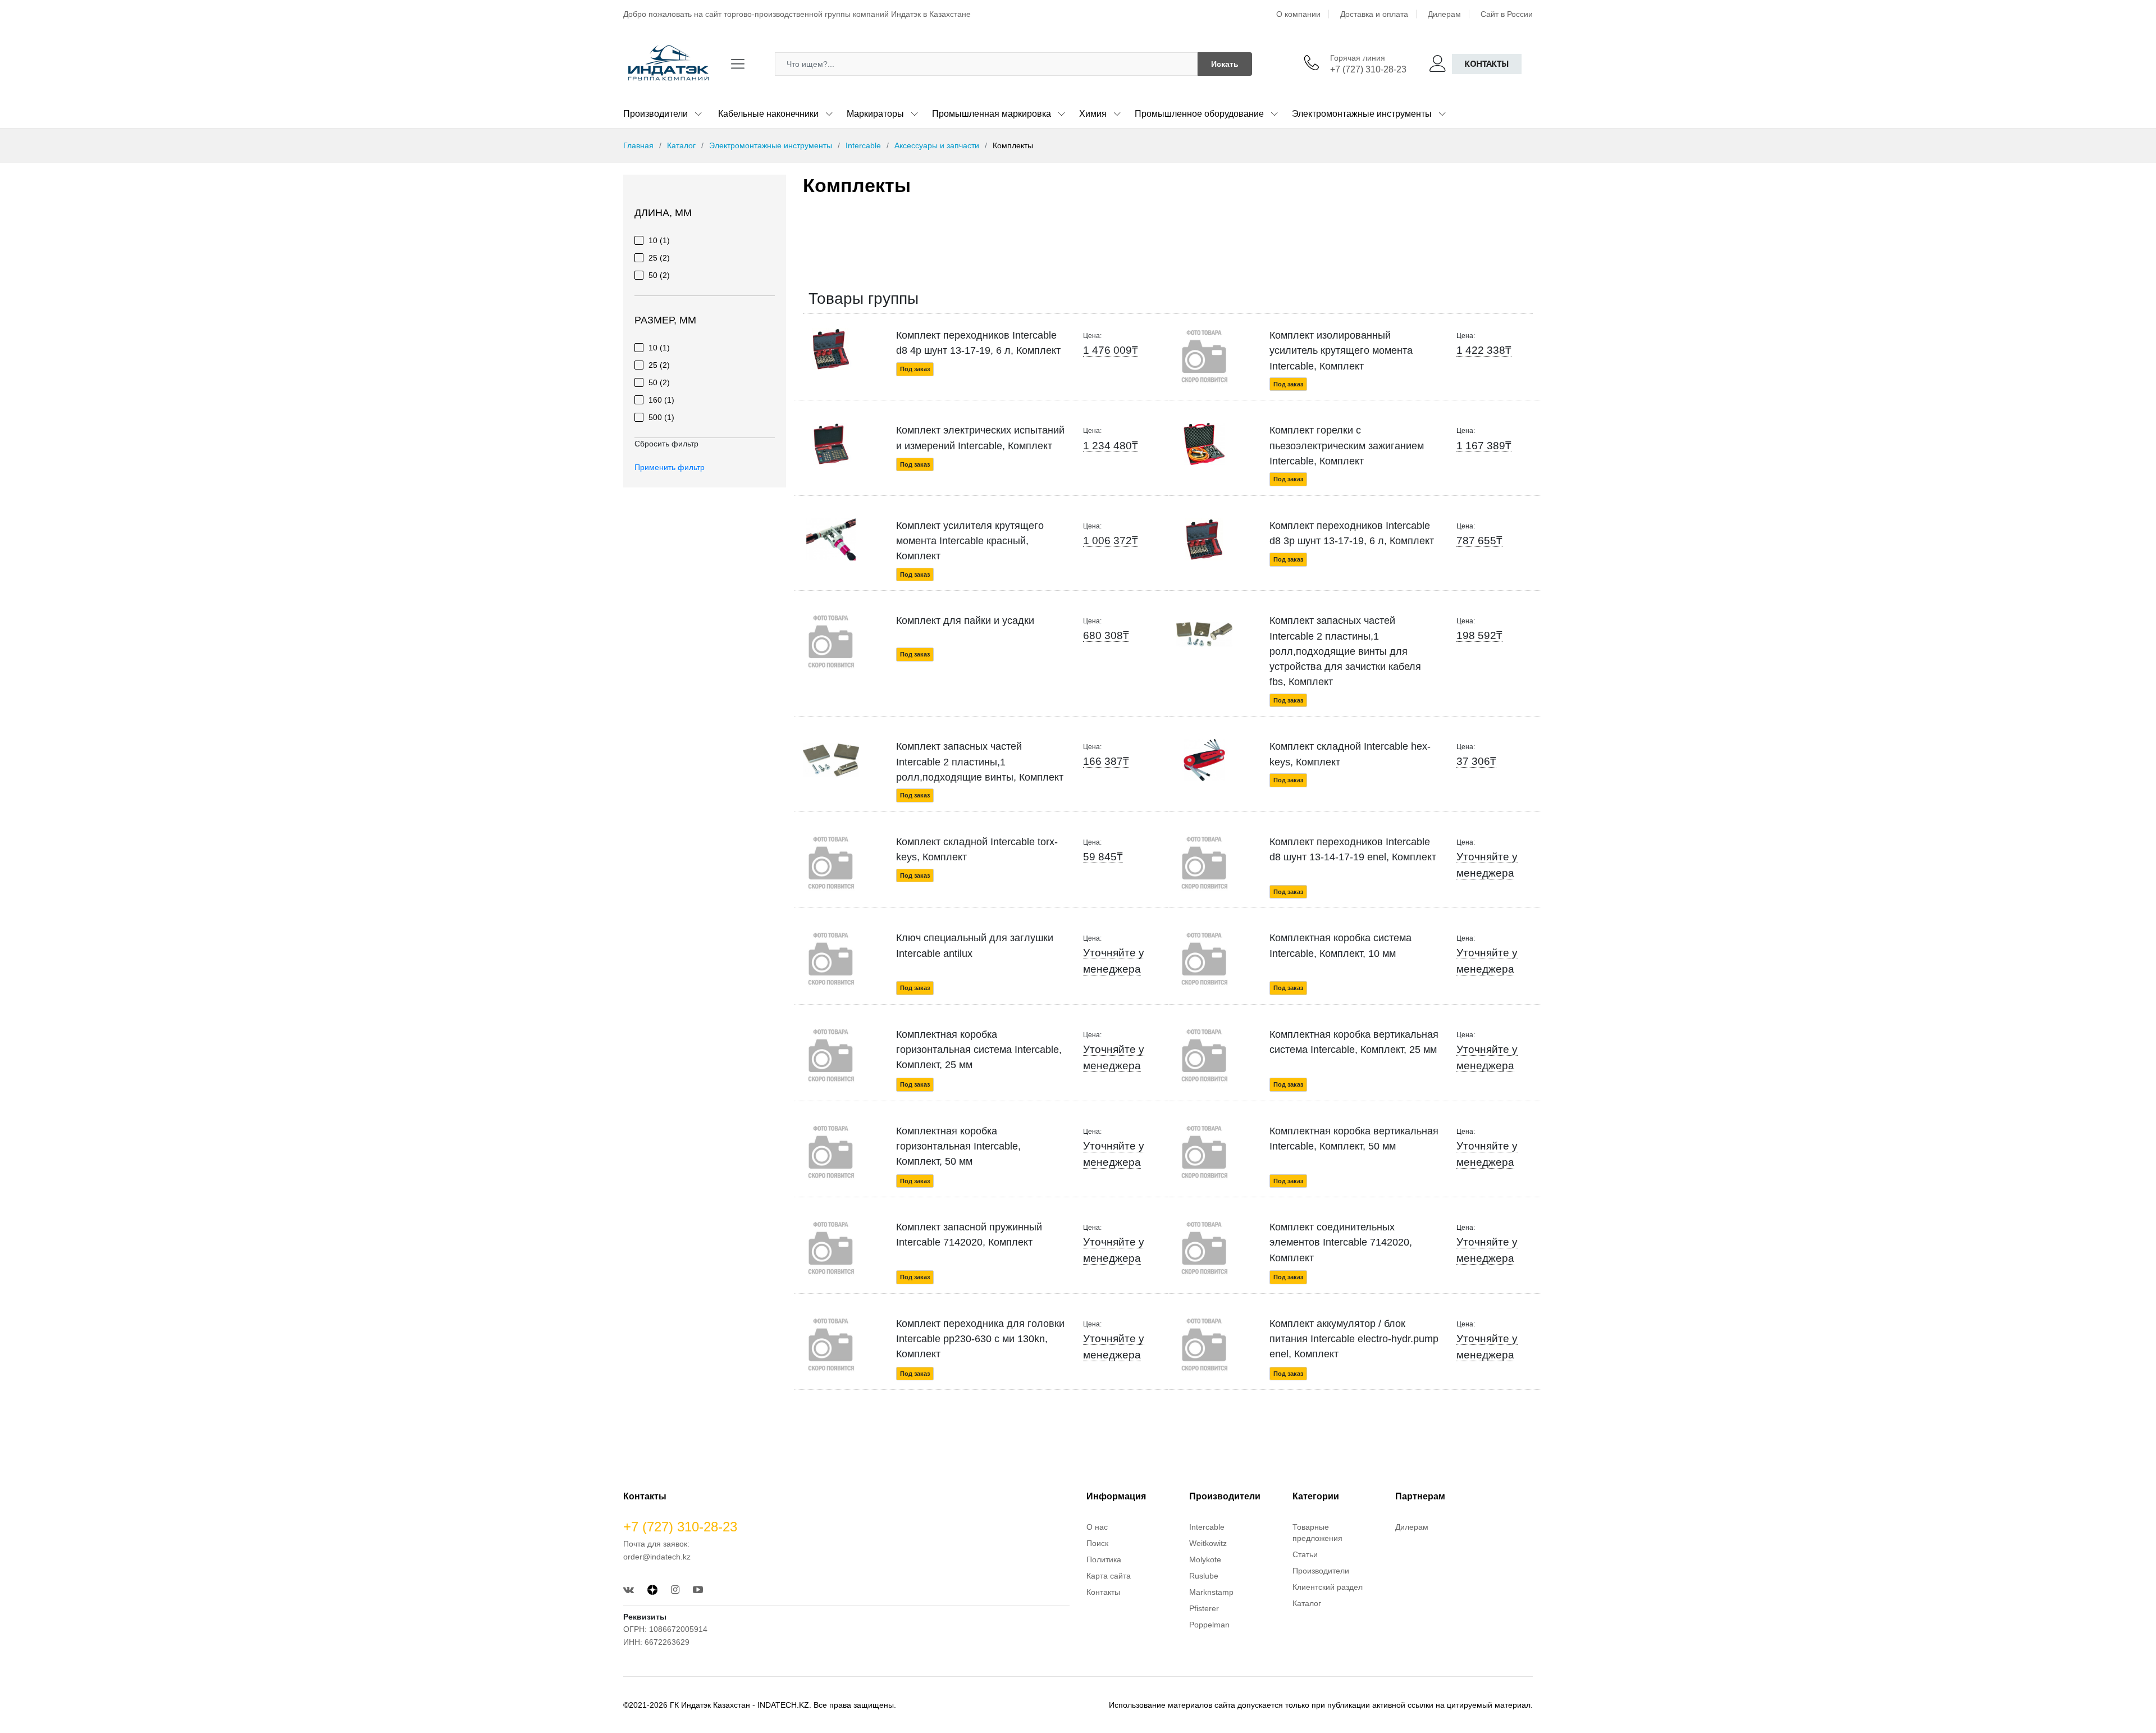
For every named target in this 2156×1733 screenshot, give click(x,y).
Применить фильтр (670, 467)
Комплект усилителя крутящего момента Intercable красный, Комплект (970, 541)
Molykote (1205, 1559)
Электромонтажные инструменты (1362, 114)
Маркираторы (875, 114)
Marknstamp (1211, 1592)
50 (659, 275)
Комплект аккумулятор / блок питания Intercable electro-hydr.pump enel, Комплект (1354, 1339)
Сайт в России (1507, 14)
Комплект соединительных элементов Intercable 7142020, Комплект (1341, 1242)
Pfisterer (1204, 1608)
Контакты (1487, 64)
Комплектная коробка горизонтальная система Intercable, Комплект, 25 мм (979, 1050)
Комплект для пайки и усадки (965, 621)
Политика (1104, 1559)
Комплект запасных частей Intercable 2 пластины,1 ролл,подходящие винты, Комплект (980, 762)
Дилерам (1444, 14)
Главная (638, 145)
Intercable (863, 145)
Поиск (1097, 1543)
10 (659, 240)
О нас (1097, 1527)
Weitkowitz (1208, 1543)
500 (661, 417)
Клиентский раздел (1328, 1587)
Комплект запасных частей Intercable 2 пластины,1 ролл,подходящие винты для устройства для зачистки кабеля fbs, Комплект (1345, 651)
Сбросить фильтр (666, 444)
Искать (1225, 64)
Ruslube (1204, 1576)
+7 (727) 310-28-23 (1368, 69)
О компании (1298, 14)
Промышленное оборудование (1199, 114)
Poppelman (1209, 1625)
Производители (656, 114)
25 (659, 258)
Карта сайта (1109, 1576)
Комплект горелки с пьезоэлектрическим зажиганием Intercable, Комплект (1347, 446)
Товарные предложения (1317, 1533)
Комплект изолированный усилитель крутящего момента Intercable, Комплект (1341, 351)
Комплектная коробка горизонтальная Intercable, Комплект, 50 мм (958, 1146)
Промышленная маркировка (992, 114)
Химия (1093, 114)
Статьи (1305, 1554)
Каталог (681, 145)
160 (661, 400)
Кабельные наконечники (768, 114)
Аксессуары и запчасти (937, 145)
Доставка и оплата (1374, 14)
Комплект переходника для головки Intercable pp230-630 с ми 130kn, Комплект (980, 1339)
